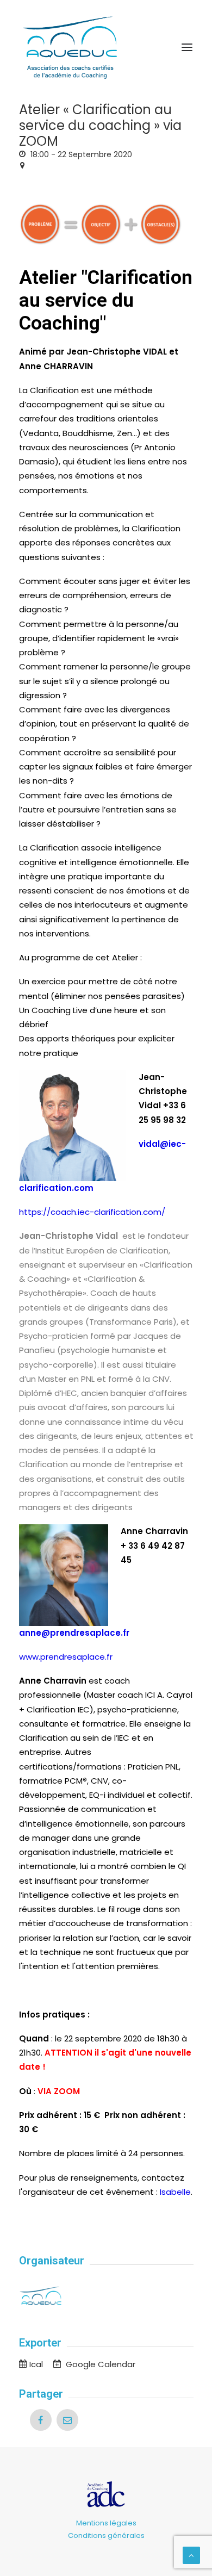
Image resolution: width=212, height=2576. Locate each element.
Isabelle (175, 2192)
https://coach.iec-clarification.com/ (92, 1212)
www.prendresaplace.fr (66, 1657)
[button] (187, 47)
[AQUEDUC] (106, 47)
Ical (36, 2364)
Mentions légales (106, 2523)
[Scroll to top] (191, 2555)
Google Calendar (99, 2364)
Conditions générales (106, 2535)
